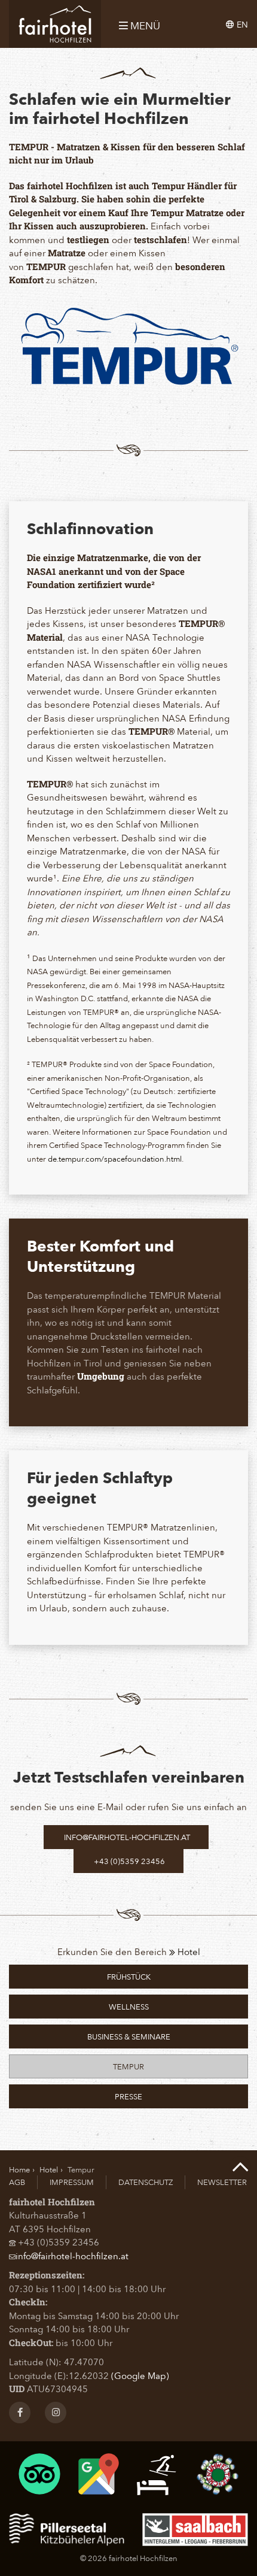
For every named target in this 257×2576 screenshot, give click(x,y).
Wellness (129, 2006)
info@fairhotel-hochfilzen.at (126, 1837)
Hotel (188, 1951)
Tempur (128, 2066)
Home (19, 2169)
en (241, 24)
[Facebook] (20, 2413)
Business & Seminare (129, 2036)
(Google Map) (140, 2375)
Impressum (72, 2182)
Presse (128, 2096)
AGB (17, 2182)
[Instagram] (56, 2413)
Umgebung (101, 1376)
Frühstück (129, 1976)
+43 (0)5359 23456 (128, 1861)
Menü (144, 26)
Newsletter (222, 2182)
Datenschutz (146, 2182)
